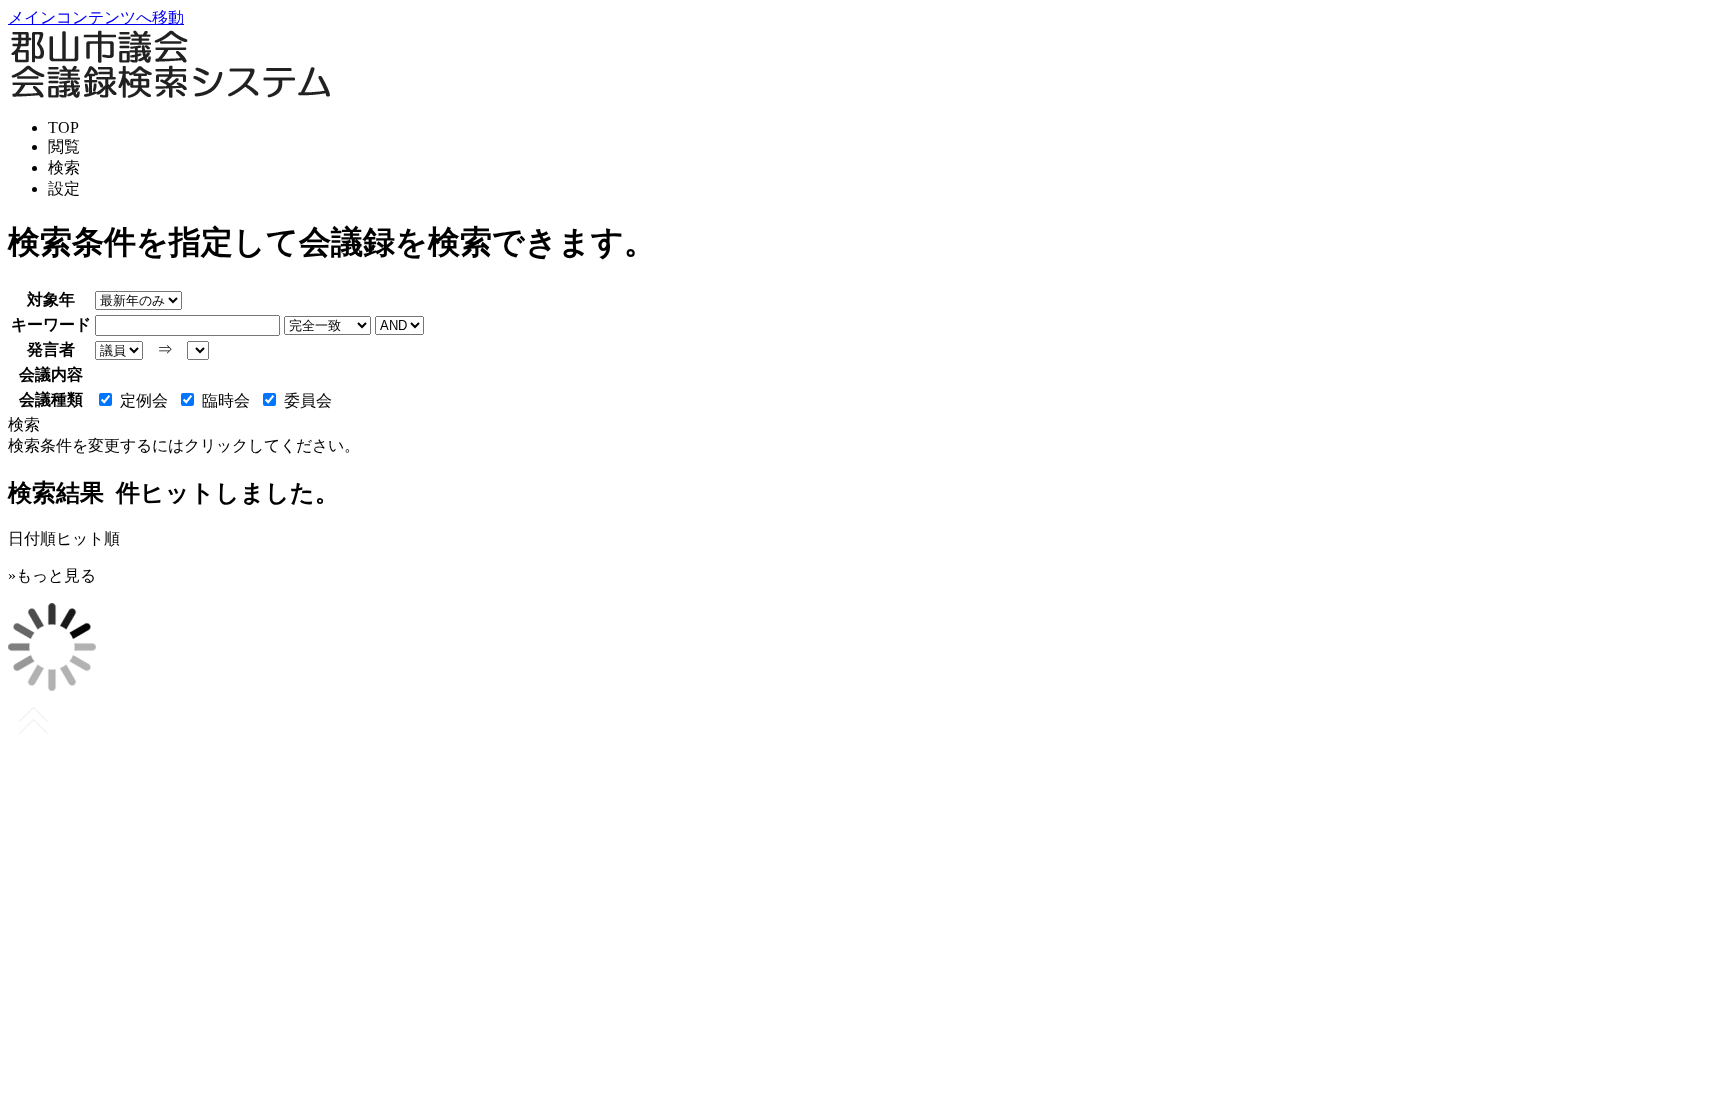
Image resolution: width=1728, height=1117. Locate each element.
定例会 (144, 400)
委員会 (308, 400)
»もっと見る (52, 575)
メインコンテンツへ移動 (96, 17)
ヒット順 (88, 538)
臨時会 (226, 400)
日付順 (32, 538)
